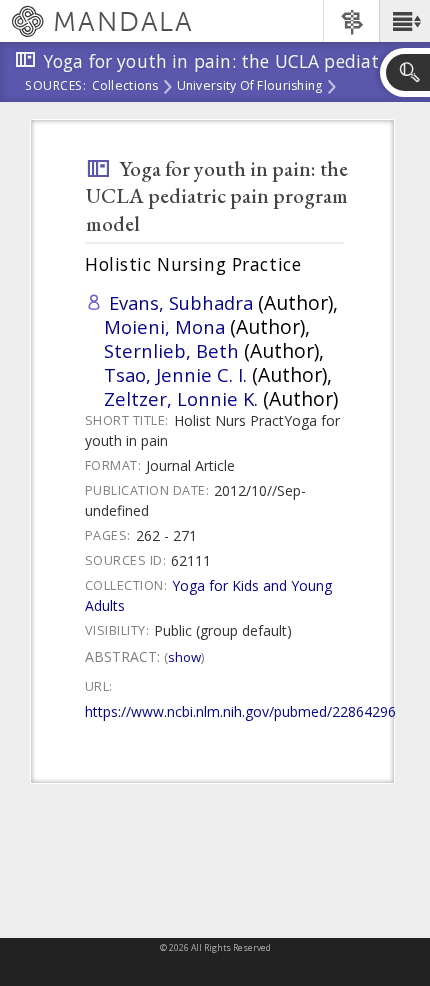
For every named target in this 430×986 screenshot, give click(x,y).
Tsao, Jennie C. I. (175, 374)
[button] (404, 21)
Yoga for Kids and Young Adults (208, 595)
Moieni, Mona (164, 326)
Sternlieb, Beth (171, 350)
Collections (125, 87)
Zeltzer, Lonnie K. (181, 398)
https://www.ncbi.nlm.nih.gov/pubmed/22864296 (240, 711)
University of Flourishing (250, 87)
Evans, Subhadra (181, 302)
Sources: (56, 87)
